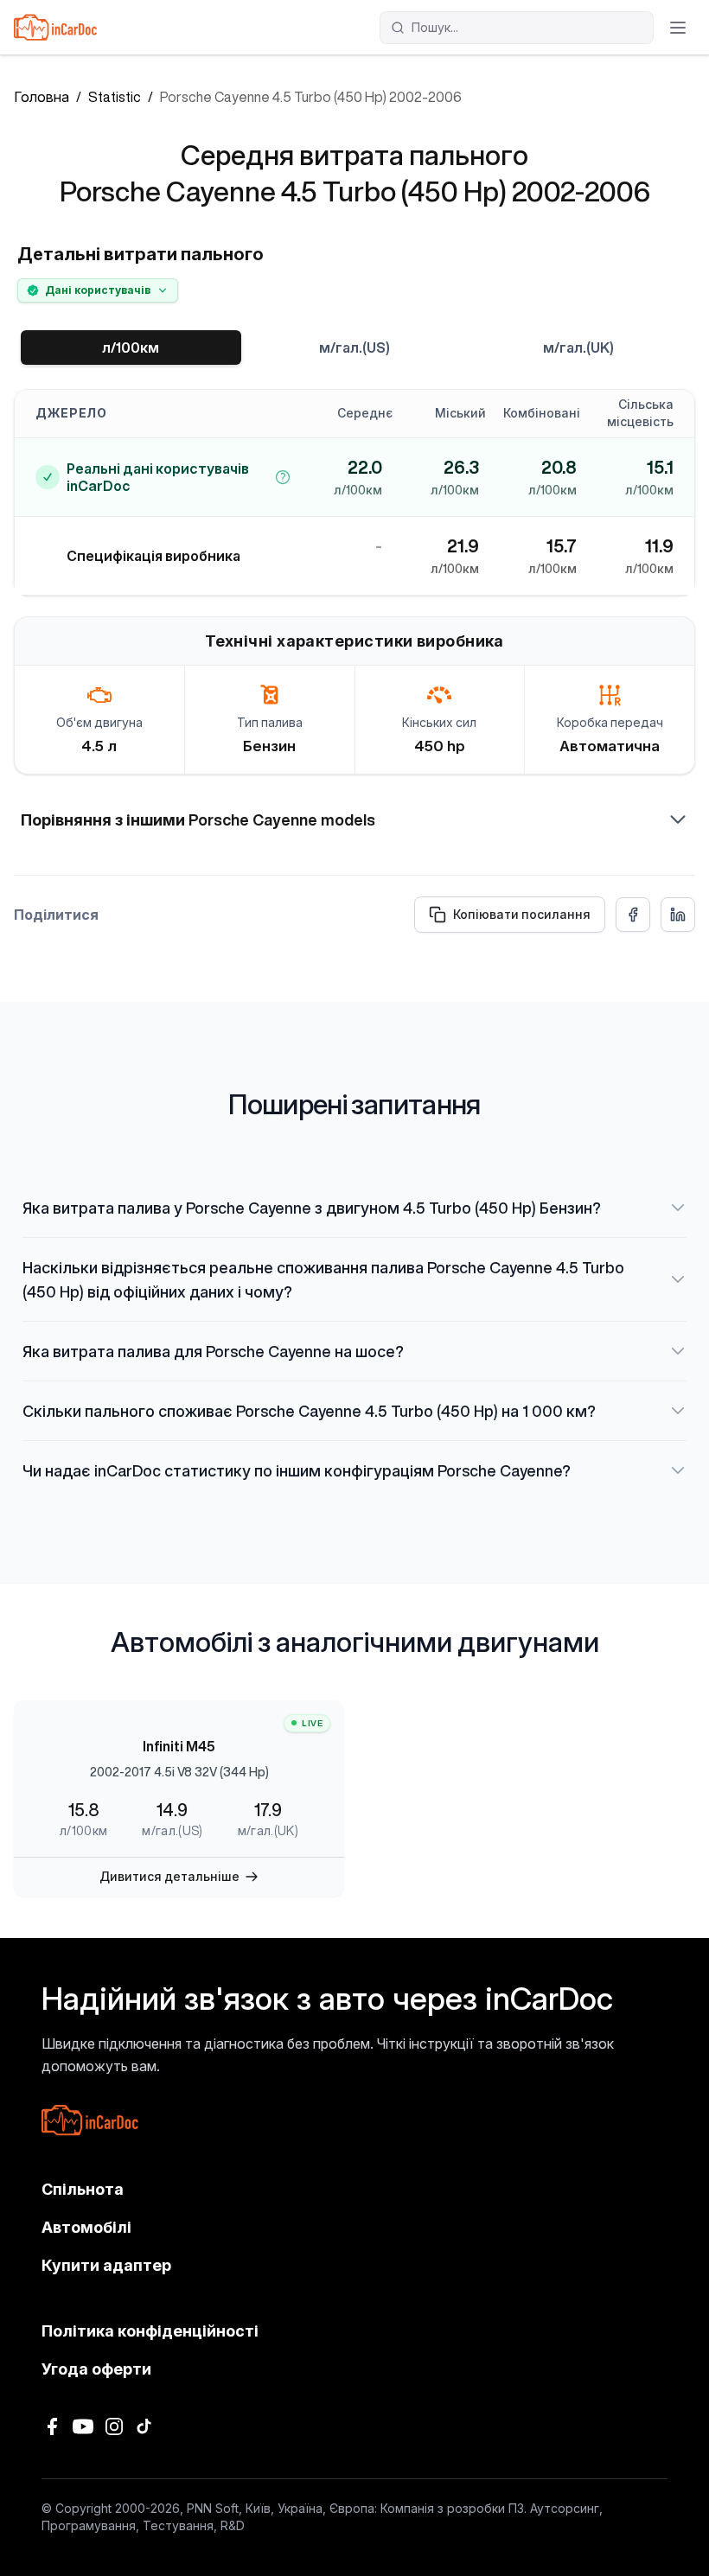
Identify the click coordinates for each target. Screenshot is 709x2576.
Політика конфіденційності (150, 2331)
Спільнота (83, 2189)
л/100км (131, 348)
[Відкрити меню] (678, 28)
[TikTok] (145, 2426)
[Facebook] (52, 2426)
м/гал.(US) (354, 348)
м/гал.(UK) (578, 348)
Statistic (115, 97)
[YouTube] (83, 2426)
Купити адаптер (106, 2265)
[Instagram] (114, 2426)
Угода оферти (96, 2369)
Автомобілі (86, 2227)
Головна (42, 97)
